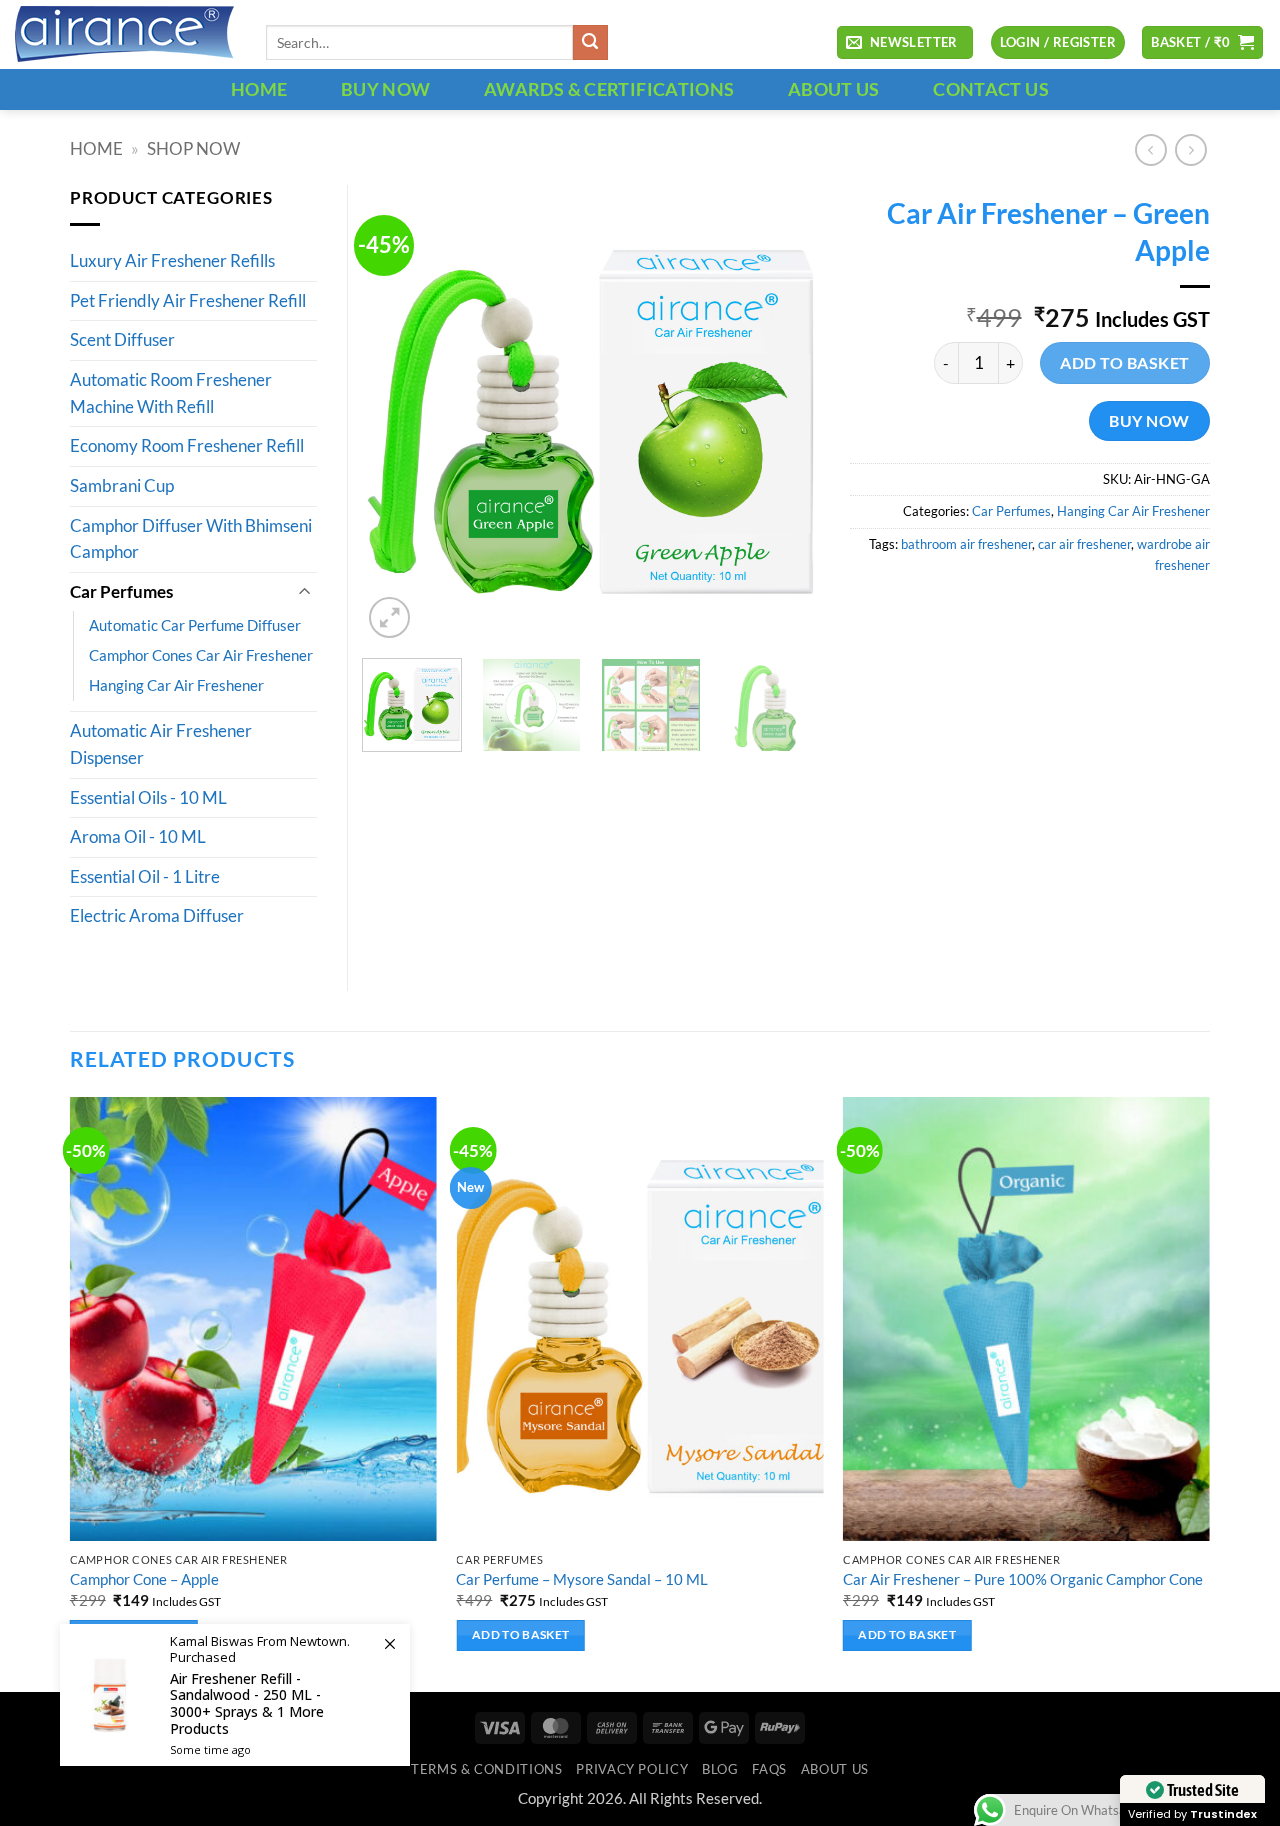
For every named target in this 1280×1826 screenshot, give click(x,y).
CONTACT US (991, 89)
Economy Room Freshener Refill (187, 446)
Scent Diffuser (122, 340)
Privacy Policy (632, 1769)
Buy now (1149, 420)
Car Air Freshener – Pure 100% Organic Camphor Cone (1023, 1579)
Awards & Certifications (609, 89)
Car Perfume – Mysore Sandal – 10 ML (582, 1579)
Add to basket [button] (521, 1634)
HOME (259, 89)
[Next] (786, 414)
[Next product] (1151, 150)
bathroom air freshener (966, 544)
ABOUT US (834, 89)
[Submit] (590, 42)
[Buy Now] (235, 1695)
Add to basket (1124, 362)
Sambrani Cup (122, 486)
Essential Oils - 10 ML (148, 798)
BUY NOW (386, 89)
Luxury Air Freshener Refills (172, 261)
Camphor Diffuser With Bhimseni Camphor (191, 539)
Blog (720, 1769)
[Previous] (397, 414)
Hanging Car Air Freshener (1133, 511)
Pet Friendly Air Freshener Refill (188, 301)
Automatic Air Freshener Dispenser (161, 744)
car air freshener (1084, 544)
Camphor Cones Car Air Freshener (201, 655)
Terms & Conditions (486, 1769)
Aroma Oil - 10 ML (138, 837)
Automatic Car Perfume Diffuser (195, 625)
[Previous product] (1191, 150)
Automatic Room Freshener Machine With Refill (171, 393)
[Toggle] (305, 592)
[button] (905, 43)
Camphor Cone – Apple (144, 1579)
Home (96, 149)
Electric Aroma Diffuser (157, 916)
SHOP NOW (193, 149)
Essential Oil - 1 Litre (145, 877)
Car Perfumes (1011, 511)
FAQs (769, 1769)
